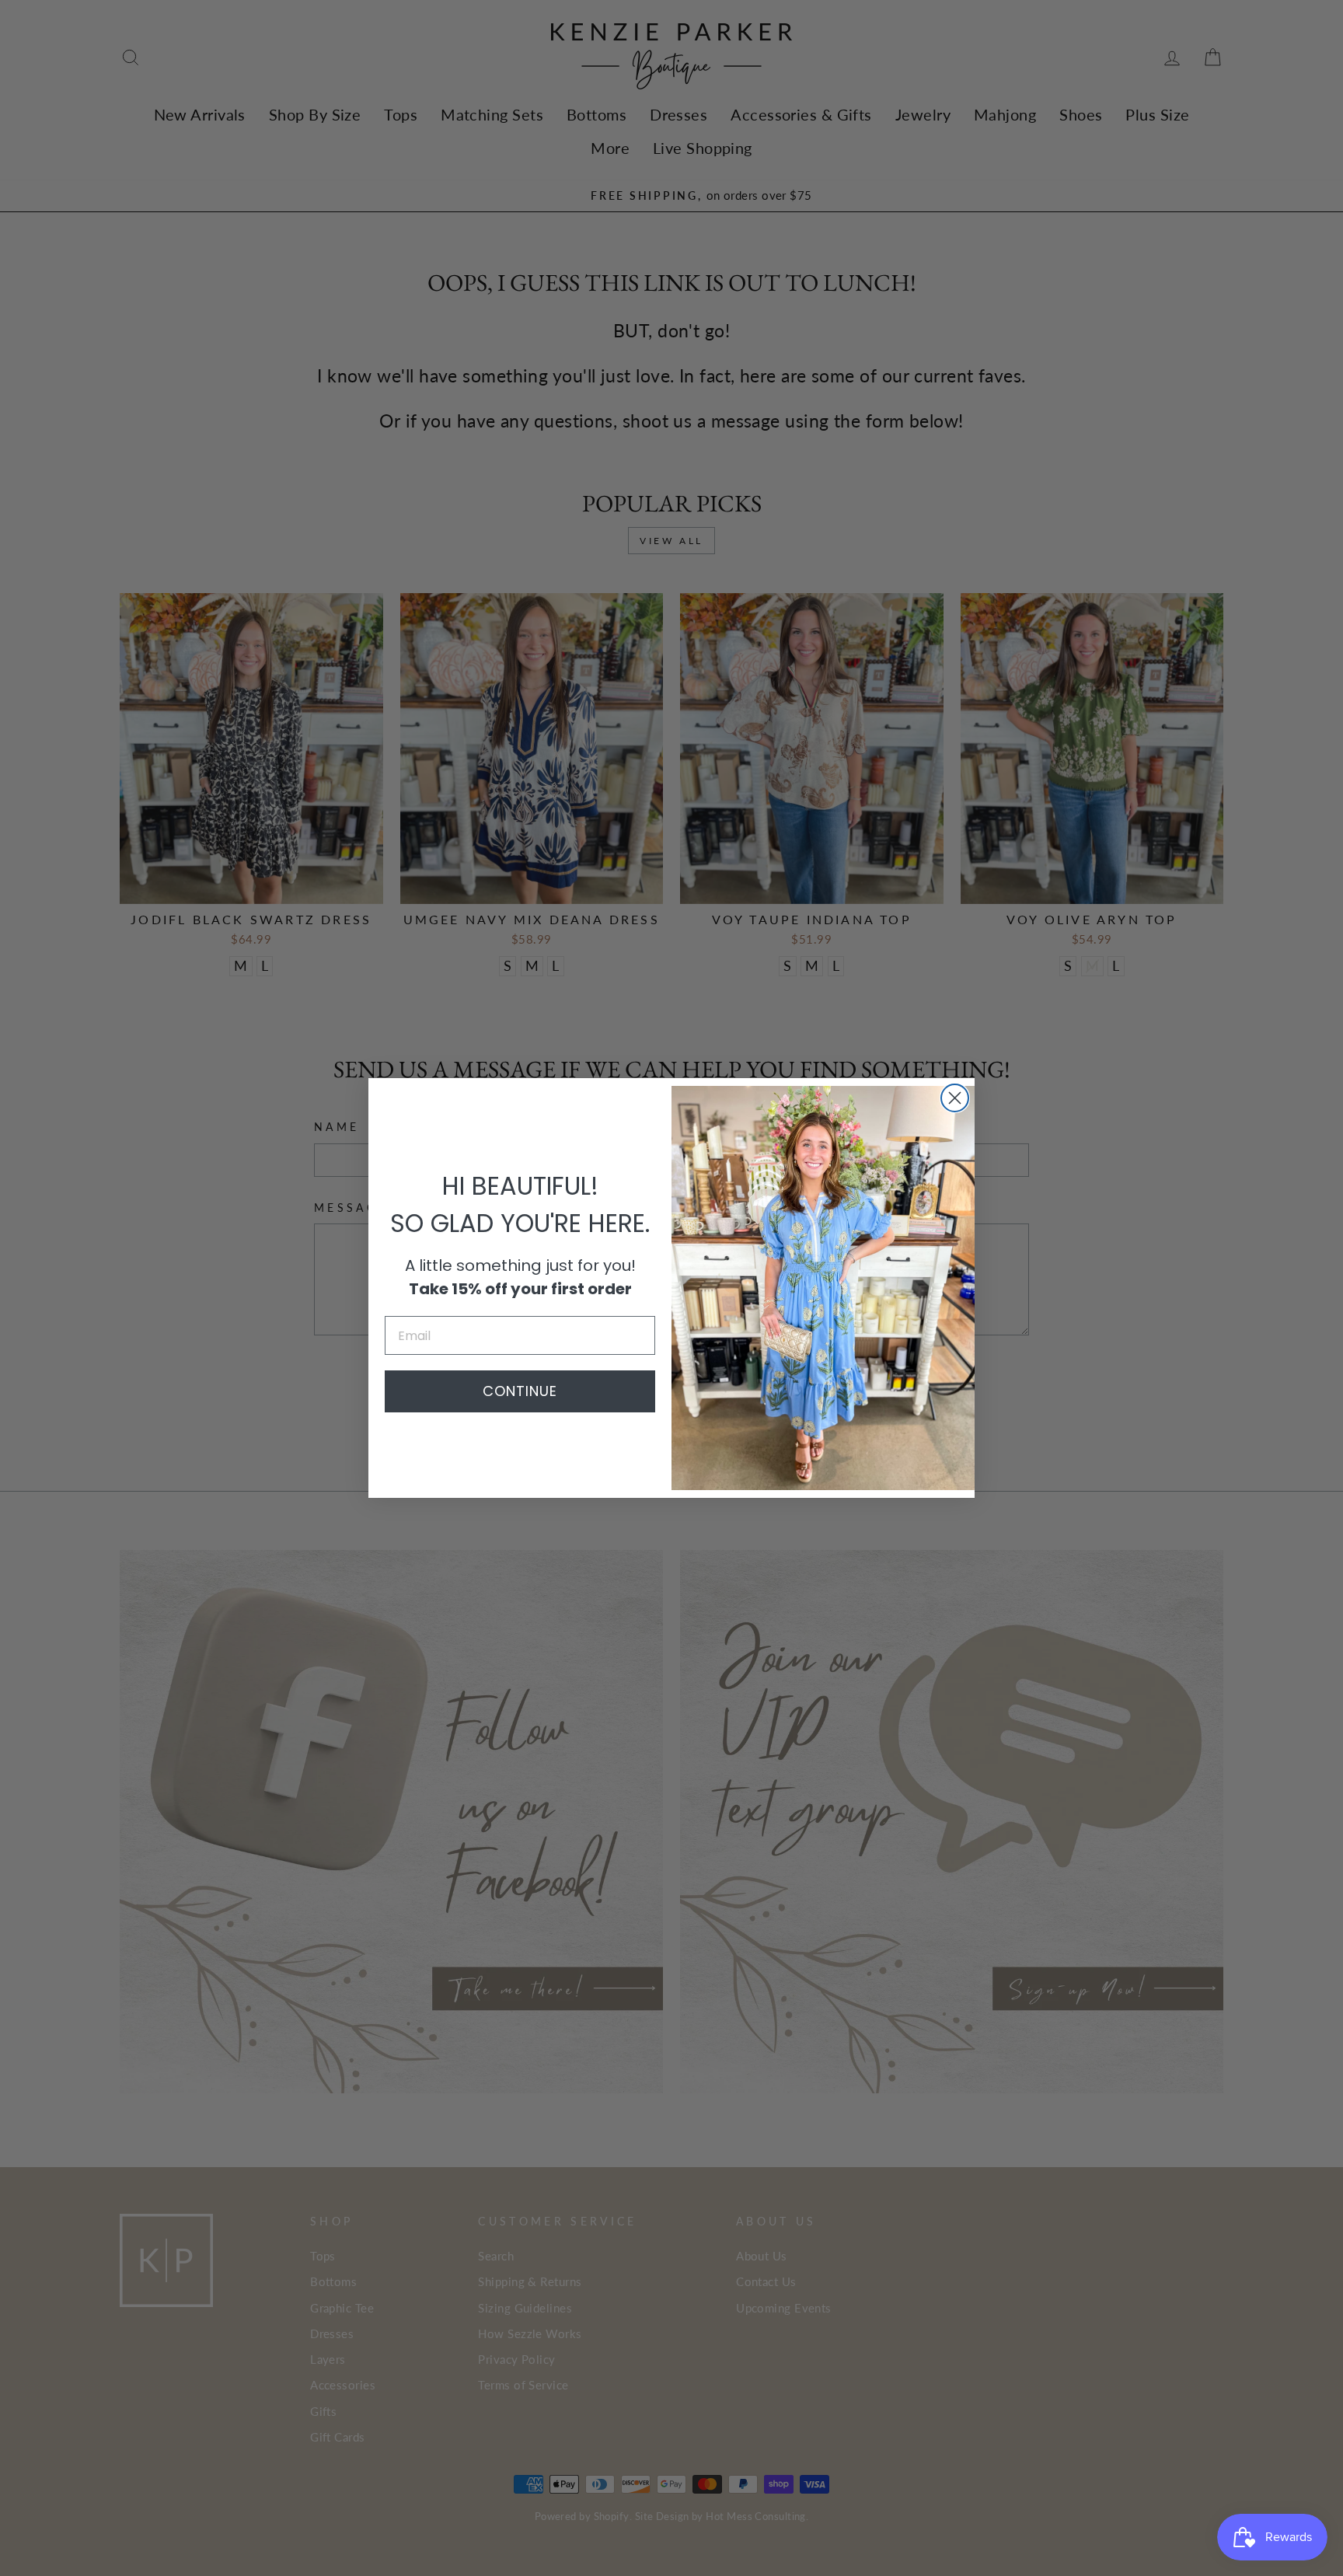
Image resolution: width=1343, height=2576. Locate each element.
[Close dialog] (955, 1098)
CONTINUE (520, 1391)
